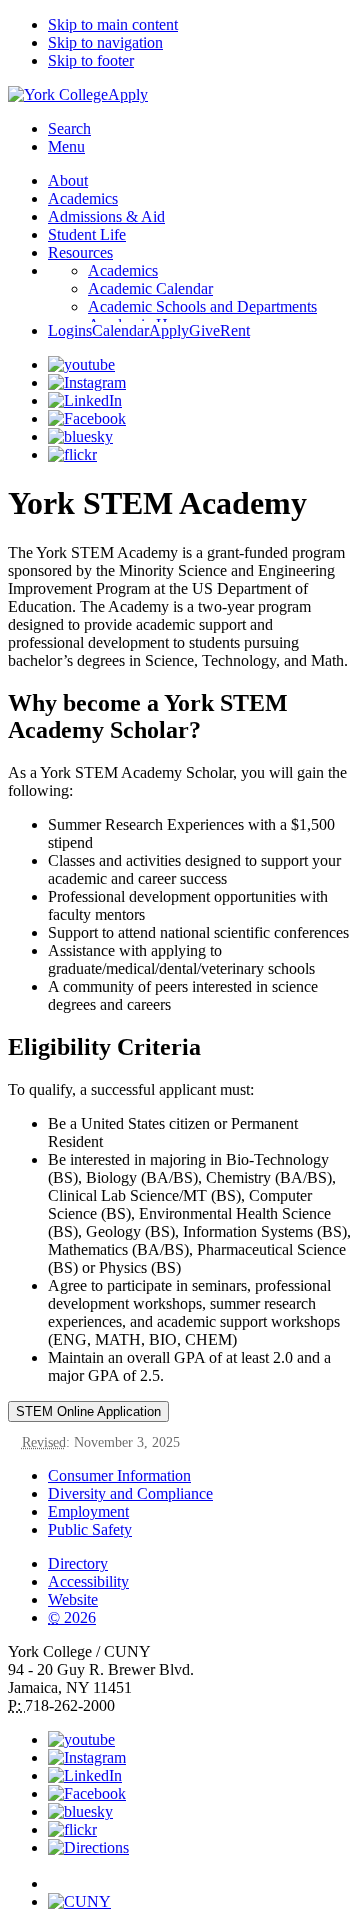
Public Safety (90, 1529)
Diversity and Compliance (130, 1493)
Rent (235, 330)
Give (204, 330)
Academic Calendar (150, 288)
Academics (83, 198)
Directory (78, 1563)
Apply (128, 94)
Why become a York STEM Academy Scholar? (148, 716)
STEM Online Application (88, 1411)
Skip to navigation (105, 42)
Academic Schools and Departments (202, 306)
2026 (72, 1617)
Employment (88, 1511)
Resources (80, 252)
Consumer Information (119, 1475)
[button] (200, 1875)
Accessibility (88, 1581)
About (68, 180)
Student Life (87, 234)
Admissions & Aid (106, 216)
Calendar (120, 330)
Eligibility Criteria (104, 1047)
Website (73, 1599)
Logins (70, 330)
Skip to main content (113, 24)
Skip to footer (91, 60)
